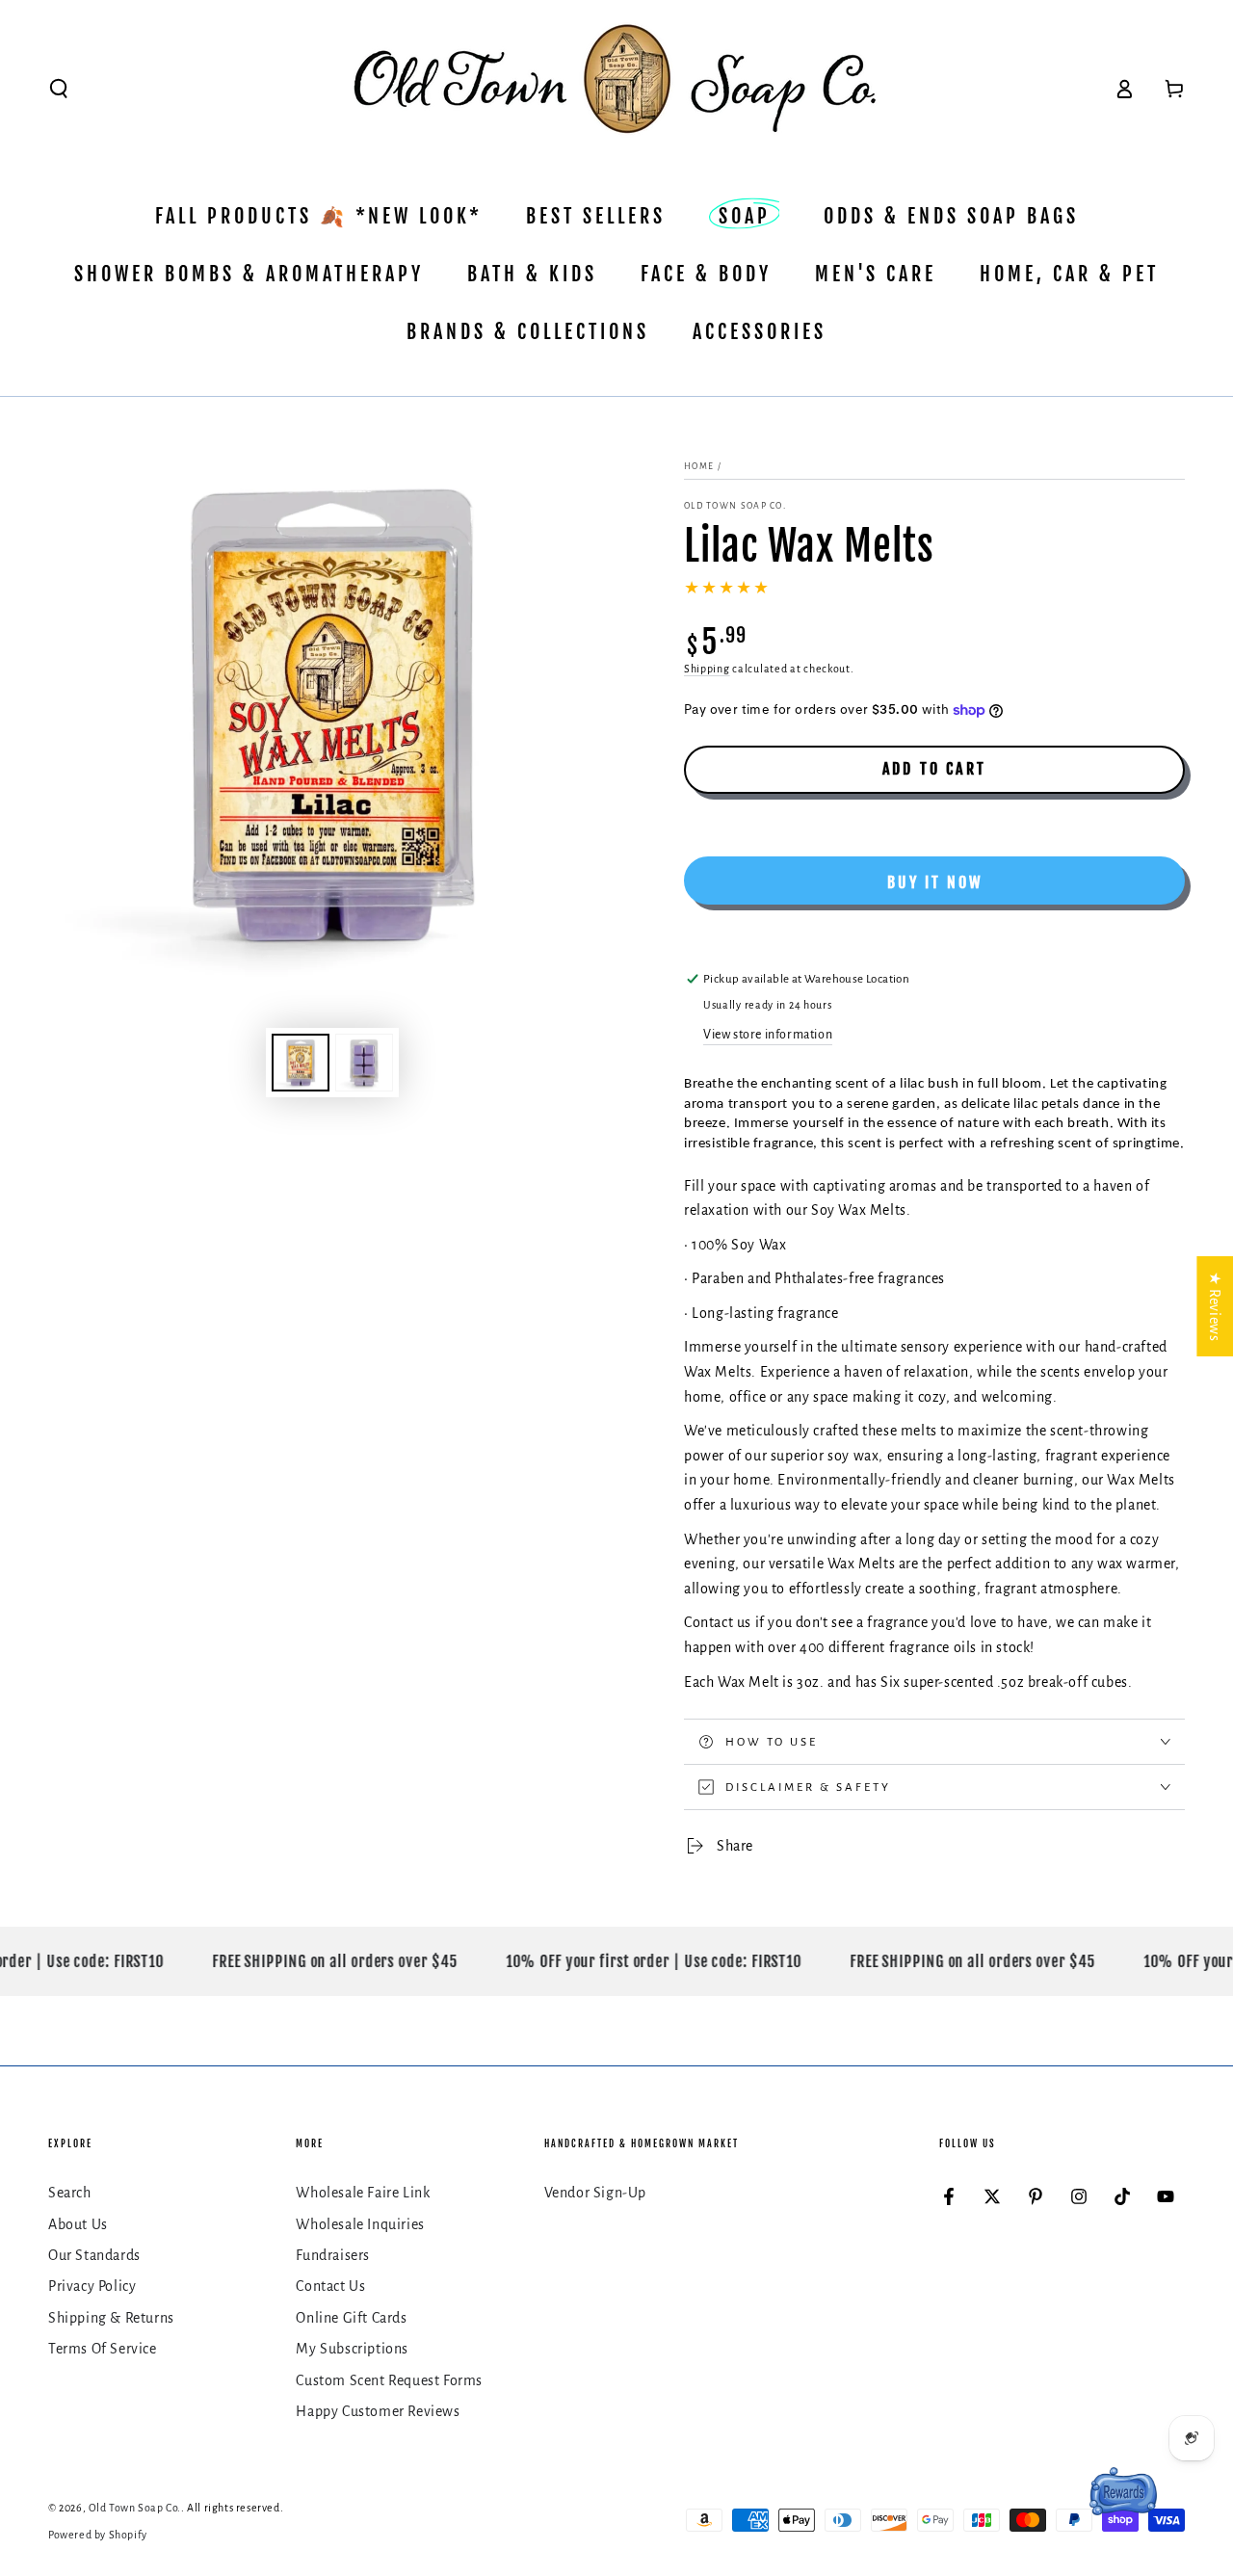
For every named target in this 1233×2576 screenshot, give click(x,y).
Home (699, 466)
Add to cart (934, 769)
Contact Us (330, 2286)
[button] (59, 89)
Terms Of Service (103, 2349)
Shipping (707, 669)
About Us (78, 2224)
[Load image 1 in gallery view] (301, 1063)
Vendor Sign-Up (595, 2193)
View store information (768, 1035)
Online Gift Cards (351, 2318)
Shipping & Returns (111, 2318)
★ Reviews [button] (1215, 1306)
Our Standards (94, 2255)
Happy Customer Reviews (378, 2411)
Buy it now (935, 882)
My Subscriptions (352, 2349)
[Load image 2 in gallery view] (364, 1063)
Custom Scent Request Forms (389, 2380)
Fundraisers (333, 2255)
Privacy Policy (92, 2286)
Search (70, 2193)
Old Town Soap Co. (735, 506)
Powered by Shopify (98, 2535)
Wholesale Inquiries (360, 2224)
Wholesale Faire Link (363, 2193)
